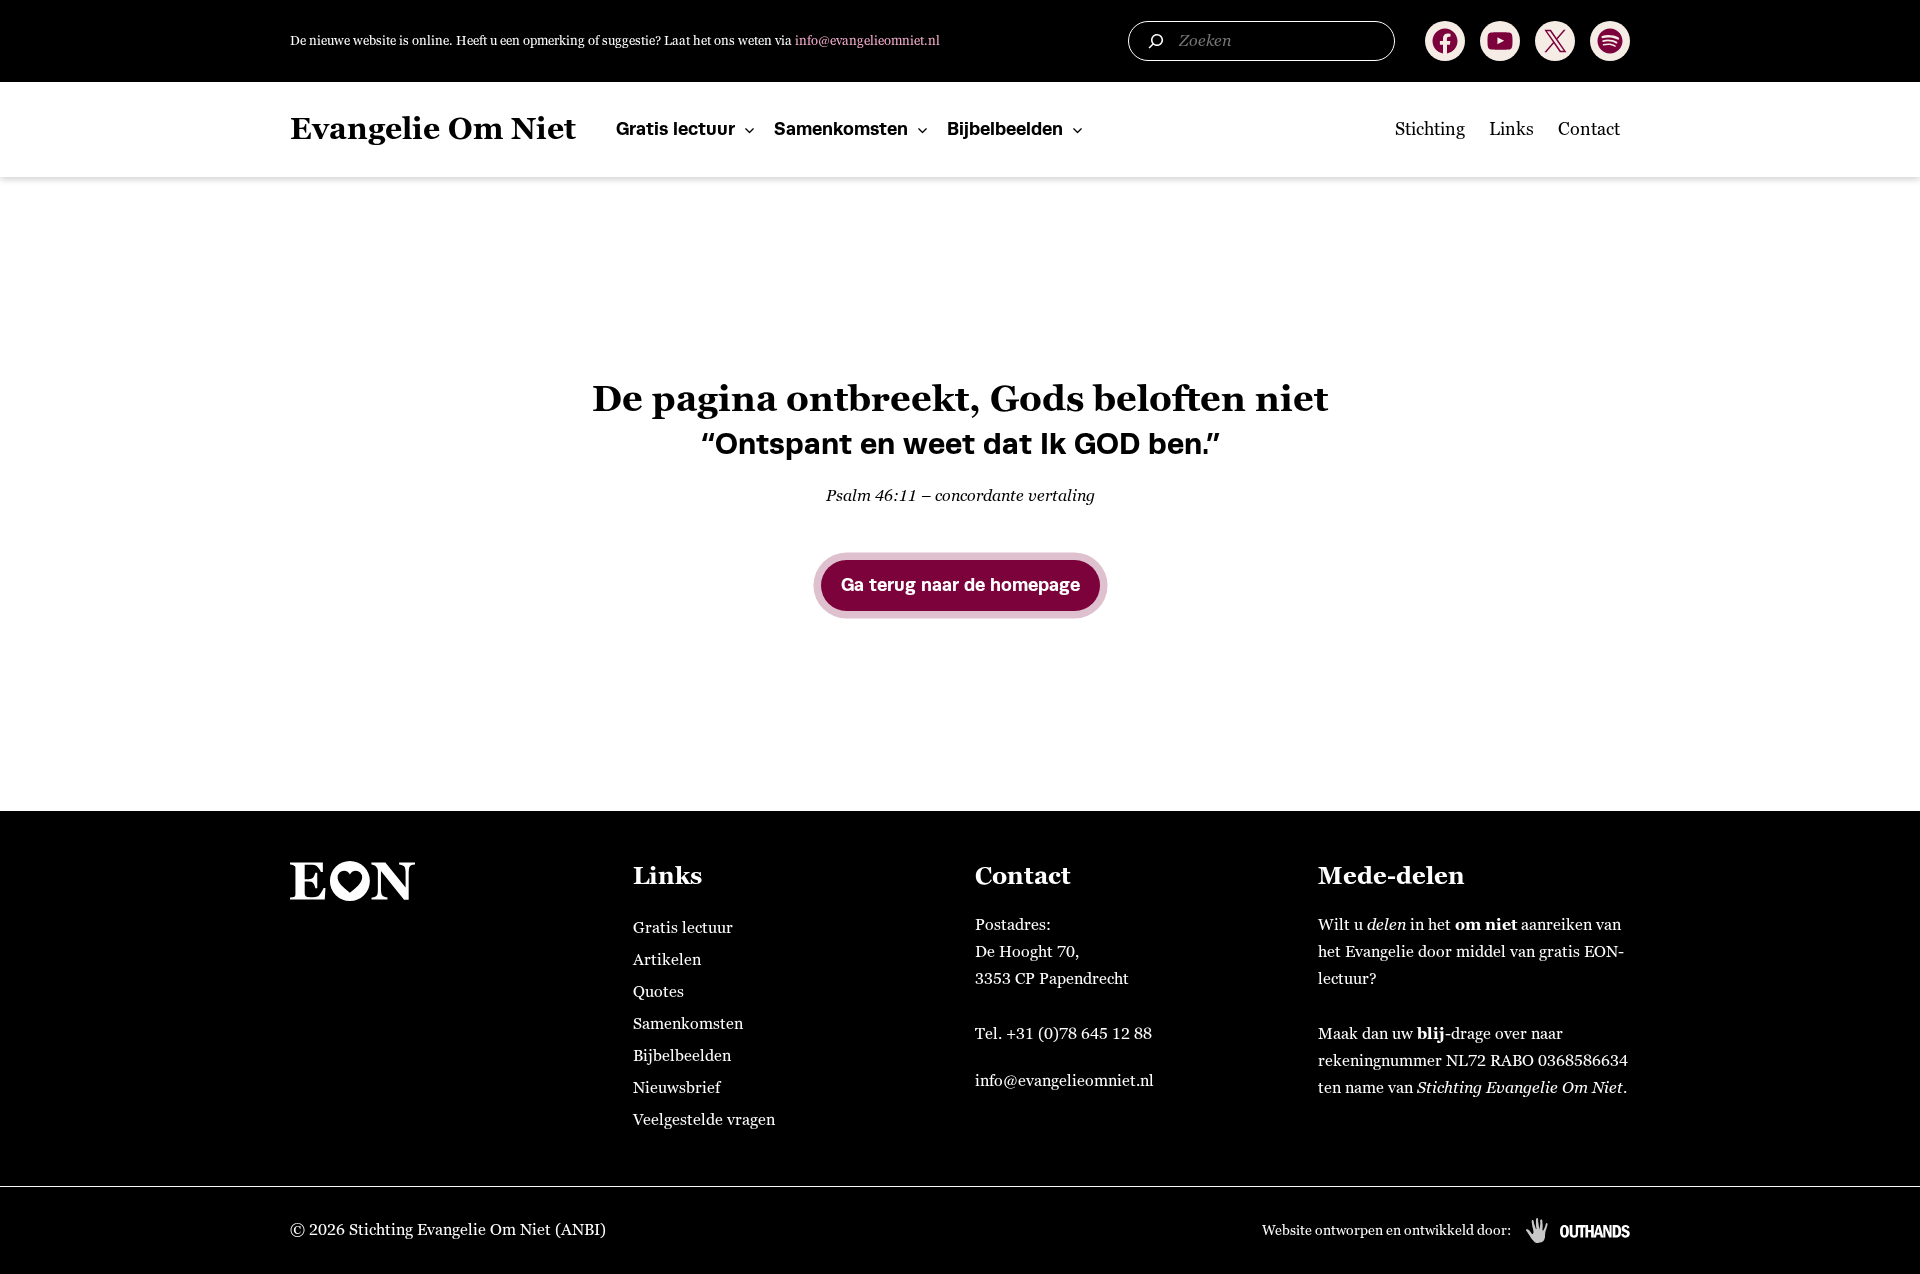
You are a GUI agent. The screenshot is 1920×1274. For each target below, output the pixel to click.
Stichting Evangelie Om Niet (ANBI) (477, 1230)
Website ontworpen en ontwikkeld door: (1386, 1230)
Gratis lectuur (675, 128)
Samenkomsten (841, 128)
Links (1511, 129)
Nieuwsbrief (676, 1088)
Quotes (658, 992)
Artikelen (667, 960)
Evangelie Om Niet (433, 129)
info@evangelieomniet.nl (867, 41)
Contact (1589, 129)
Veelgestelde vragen (704, 1120)
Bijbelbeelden (1005, 128)
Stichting (1430, 129)
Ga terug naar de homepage (960, 584)
